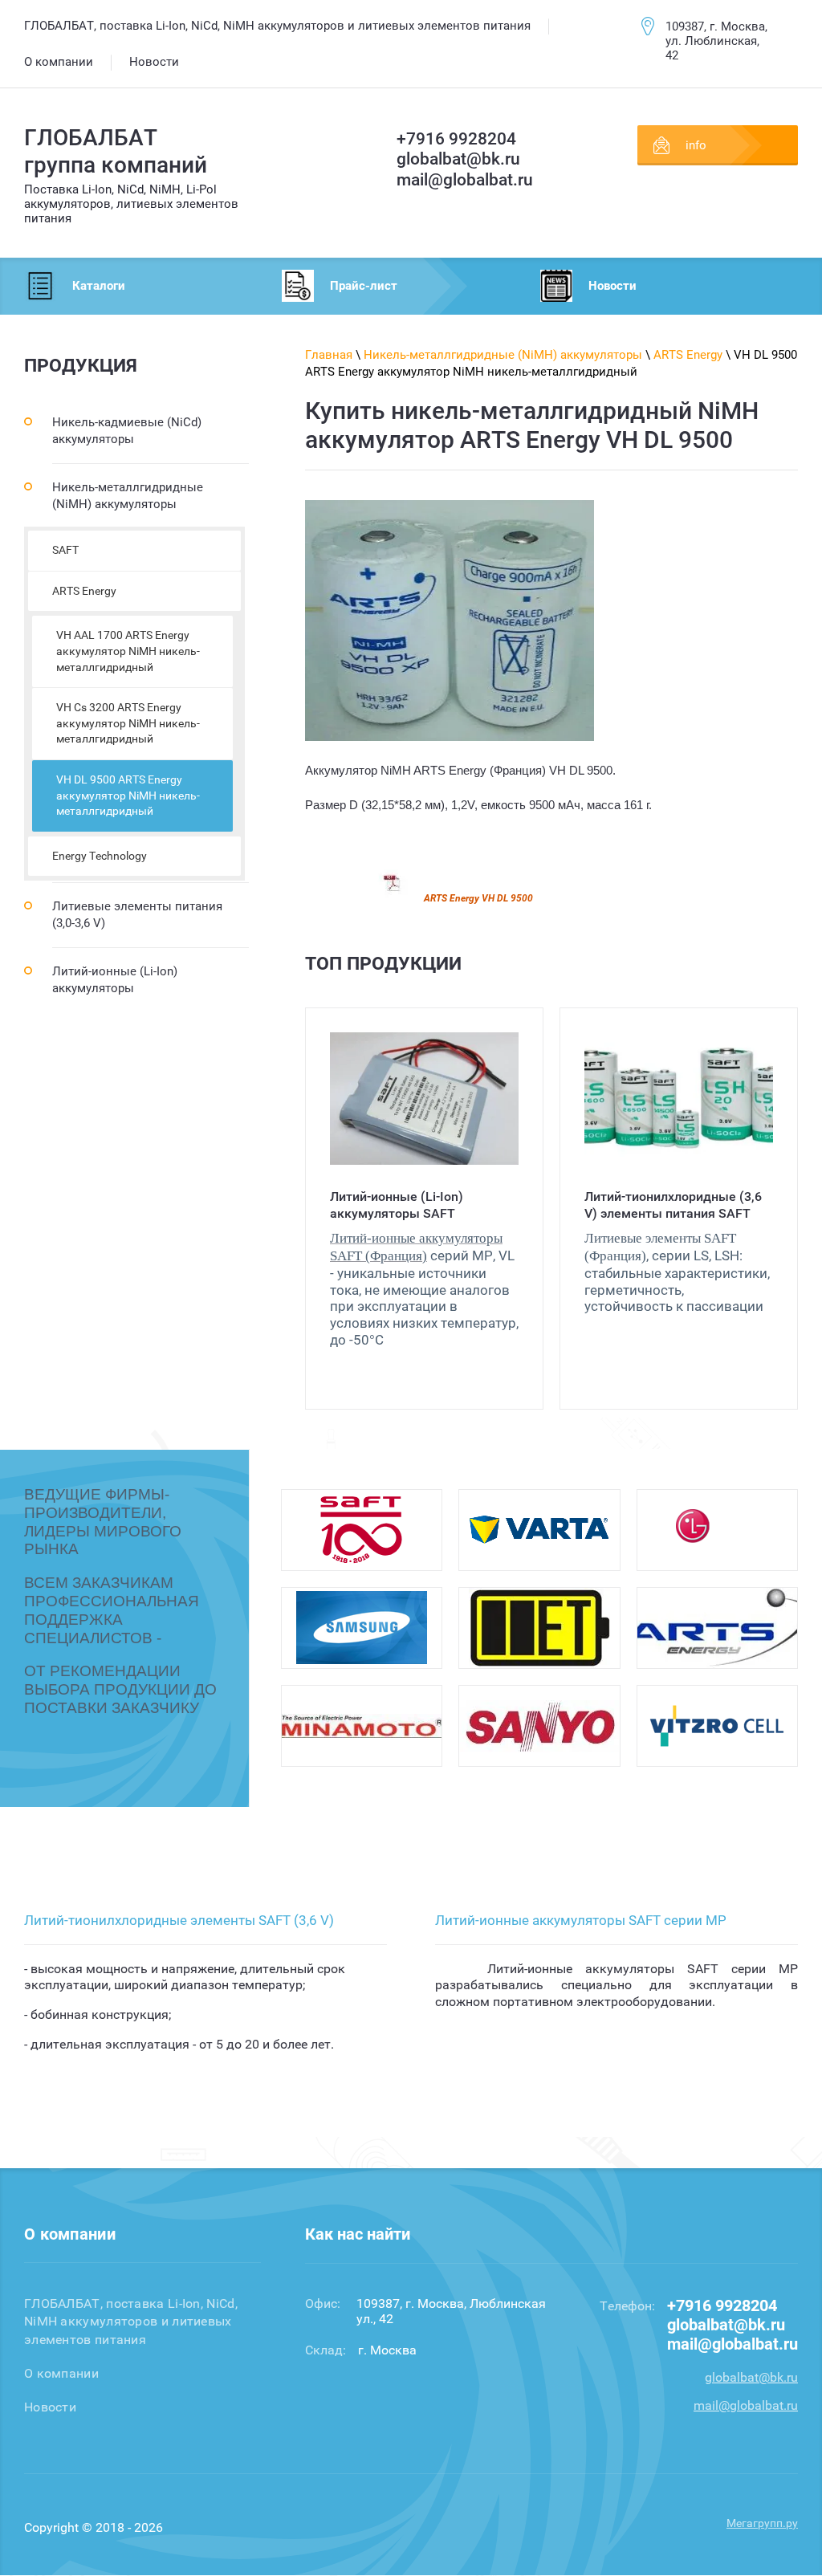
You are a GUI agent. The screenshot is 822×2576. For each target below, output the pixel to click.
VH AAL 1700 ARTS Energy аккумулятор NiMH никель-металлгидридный (128, 651)
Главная (329, 355)
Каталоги (99, 286)
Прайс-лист (364, 286)
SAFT (65, 550)
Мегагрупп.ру (762, 2523)
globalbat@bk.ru (458, 159)
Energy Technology (100, 856)
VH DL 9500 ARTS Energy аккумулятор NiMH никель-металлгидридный (128, 795)
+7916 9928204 (456, 139)
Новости (612, 286)
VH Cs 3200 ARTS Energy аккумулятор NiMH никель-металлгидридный (128, 723)
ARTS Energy (84, 591)
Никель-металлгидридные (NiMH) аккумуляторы (503, 355)
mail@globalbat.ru (465, 180)
